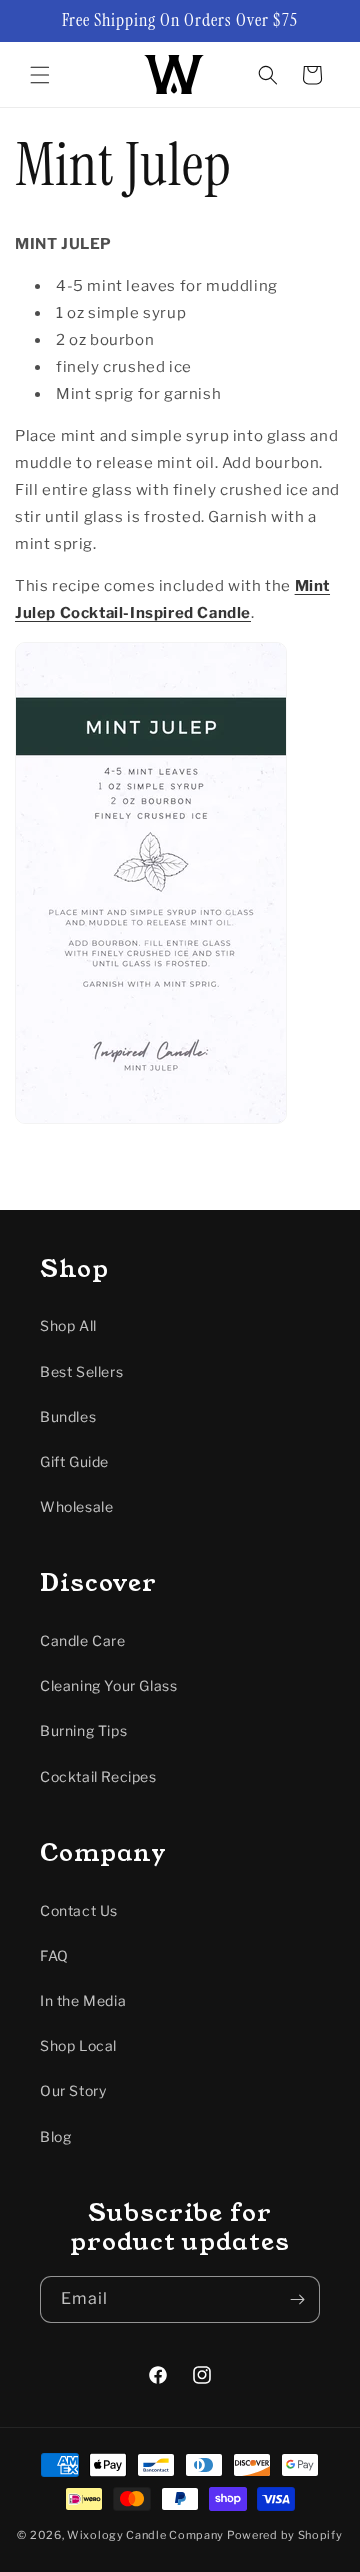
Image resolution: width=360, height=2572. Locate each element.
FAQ (54, 1955)
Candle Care (83, 1640)
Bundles (68, 1416)
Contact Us (79, 1910)
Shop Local (78, 2045)
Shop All (68, 1325)
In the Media (83, 2000)
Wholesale (76, 1506)
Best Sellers (81, 1371)
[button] (40, 75)
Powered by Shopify (285, 2535)
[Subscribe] (297, 2299)
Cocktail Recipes (98, 1776)
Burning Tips (83, 1730)
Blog (55, 2136)
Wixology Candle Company (145, 2535)
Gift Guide (74, 1461)
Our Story (73, 2090)
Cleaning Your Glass (108, 1685)
